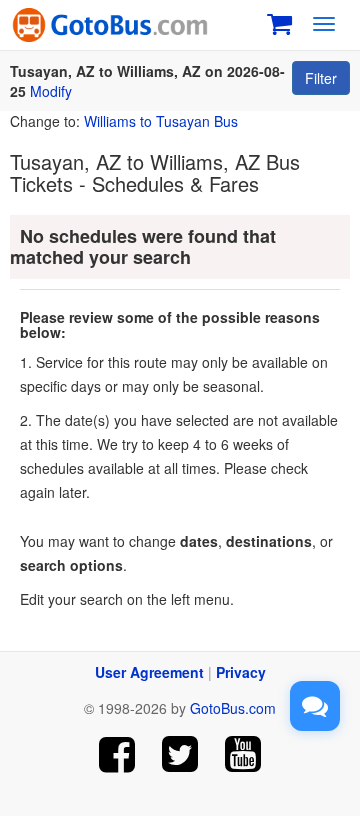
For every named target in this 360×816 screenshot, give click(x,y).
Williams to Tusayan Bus (161, 121)
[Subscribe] (242, 754)
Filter (321, 78)
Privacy (241, 672)
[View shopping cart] (279, 21)
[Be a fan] (117, 754)
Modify (51, 91)
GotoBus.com (233, 708)
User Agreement (149, 672)
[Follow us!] (180, 754)
